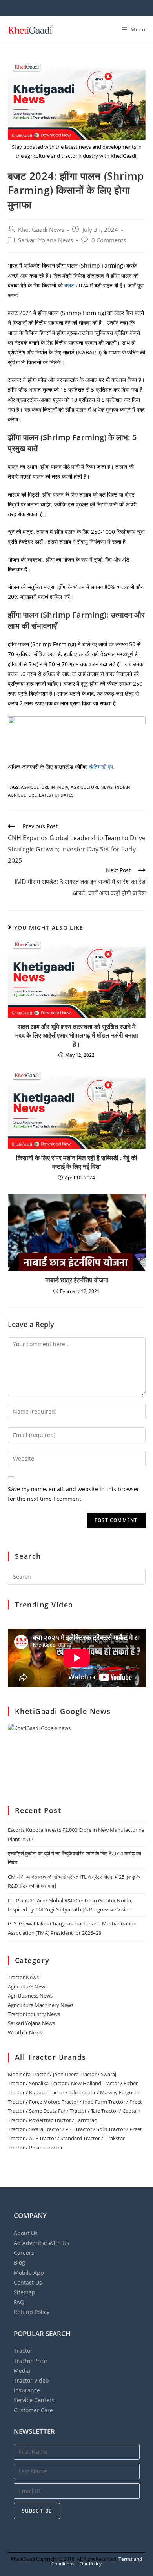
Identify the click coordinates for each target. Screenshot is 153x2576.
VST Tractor (79, 2129)
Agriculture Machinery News (41, 2005)
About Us (26, 2233)
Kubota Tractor (47, 2092)
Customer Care (33, 2410)
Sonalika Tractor (48, 2083)
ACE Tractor (43, 2138)
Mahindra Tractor (28, 2074)
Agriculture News (28, 1987)
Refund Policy (32, 2312)
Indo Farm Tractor (104, 2102)
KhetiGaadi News (41, 230)
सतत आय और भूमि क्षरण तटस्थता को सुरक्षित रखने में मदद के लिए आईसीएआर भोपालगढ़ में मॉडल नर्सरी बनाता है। (77, 1035)
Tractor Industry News (34, 2014)
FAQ (19, 2302)
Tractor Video (31, 2380)
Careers (24, 2253)
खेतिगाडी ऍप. (102, 767)
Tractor (23, 2351)
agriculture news (92, 787)
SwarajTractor (45, 2129)
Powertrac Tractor (50, 2120)
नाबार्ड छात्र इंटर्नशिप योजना (77, 1280)
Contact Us (28, 2282)
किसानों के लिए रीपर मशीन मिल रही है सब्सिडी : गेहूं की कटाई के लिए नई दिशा (77, 1162)
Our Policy (91, 2564)
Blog (19, 2262)
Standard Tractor (80, 2138)
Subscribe (37, 2511)
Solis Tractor (111, 2129)
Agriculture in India (45, 787)
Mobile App (29, 2273)
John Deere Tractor (75, 2074)
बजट (70, 285)
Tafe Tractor (82, 2092)
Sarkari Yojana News (46, 240)
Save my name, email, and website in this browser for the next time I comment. (74, 1494)
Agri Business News (30, 1996)
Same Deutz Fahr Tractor (58, 2111)
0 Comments (109, 240)
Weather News (25, 2032)
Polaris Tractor (46, 2148)
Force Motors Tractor (54, 2102)
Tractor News (23, 1977)
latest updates (56, 795)
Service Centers (34, 2400)
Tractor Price (30, 2361)
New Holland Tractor (95, 2083)
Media (22, 2371)
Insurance (27, 2390)
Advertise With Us (41, 2243)
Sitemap (25, 2292)
